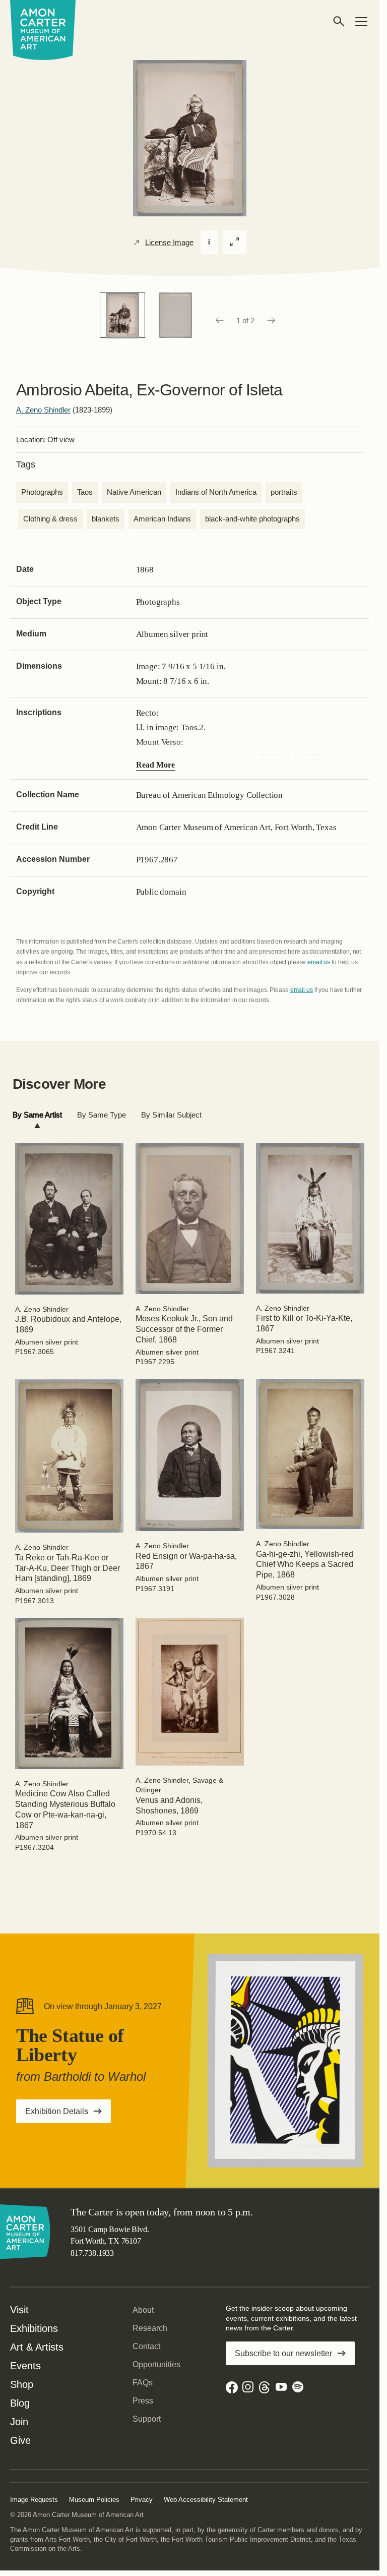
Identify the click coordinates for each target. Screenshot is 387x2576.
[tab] (37, 1115)
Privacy (142, 2500)
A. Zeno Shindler (43, 410)
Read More (155, 765)
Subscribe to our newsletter (283, 2353)
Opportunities (156, 2364)
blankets (106, 519)
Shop (22, 2384)
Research (150, 2328)
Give (20, 2440)
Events (25, 2366)
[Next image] (272, 321)
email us (319, 962)
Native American (134, 492)
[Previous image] (219, 321)
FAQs (143, 2383)
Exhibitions (34, 2328)
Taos (85, 492)
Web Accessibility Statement (206, 2500)
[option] (122, 315)
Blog (20, 2403)
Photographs (42, 492)
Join (19, 2422)
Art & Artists (37, 2347)
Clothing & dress (50, 519)
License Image (169, 243)
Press (143, 2401)
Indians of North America (216, 492)
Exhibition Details (68, 2115)
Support (147, 2419)
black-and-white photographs (252, 519)
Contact (146, 2346)
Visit (19, 2310)
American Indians (162, 519)
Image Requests (34, 2500)
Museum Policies (94, 2500)
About (143, 2310)
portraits (284, 492)
